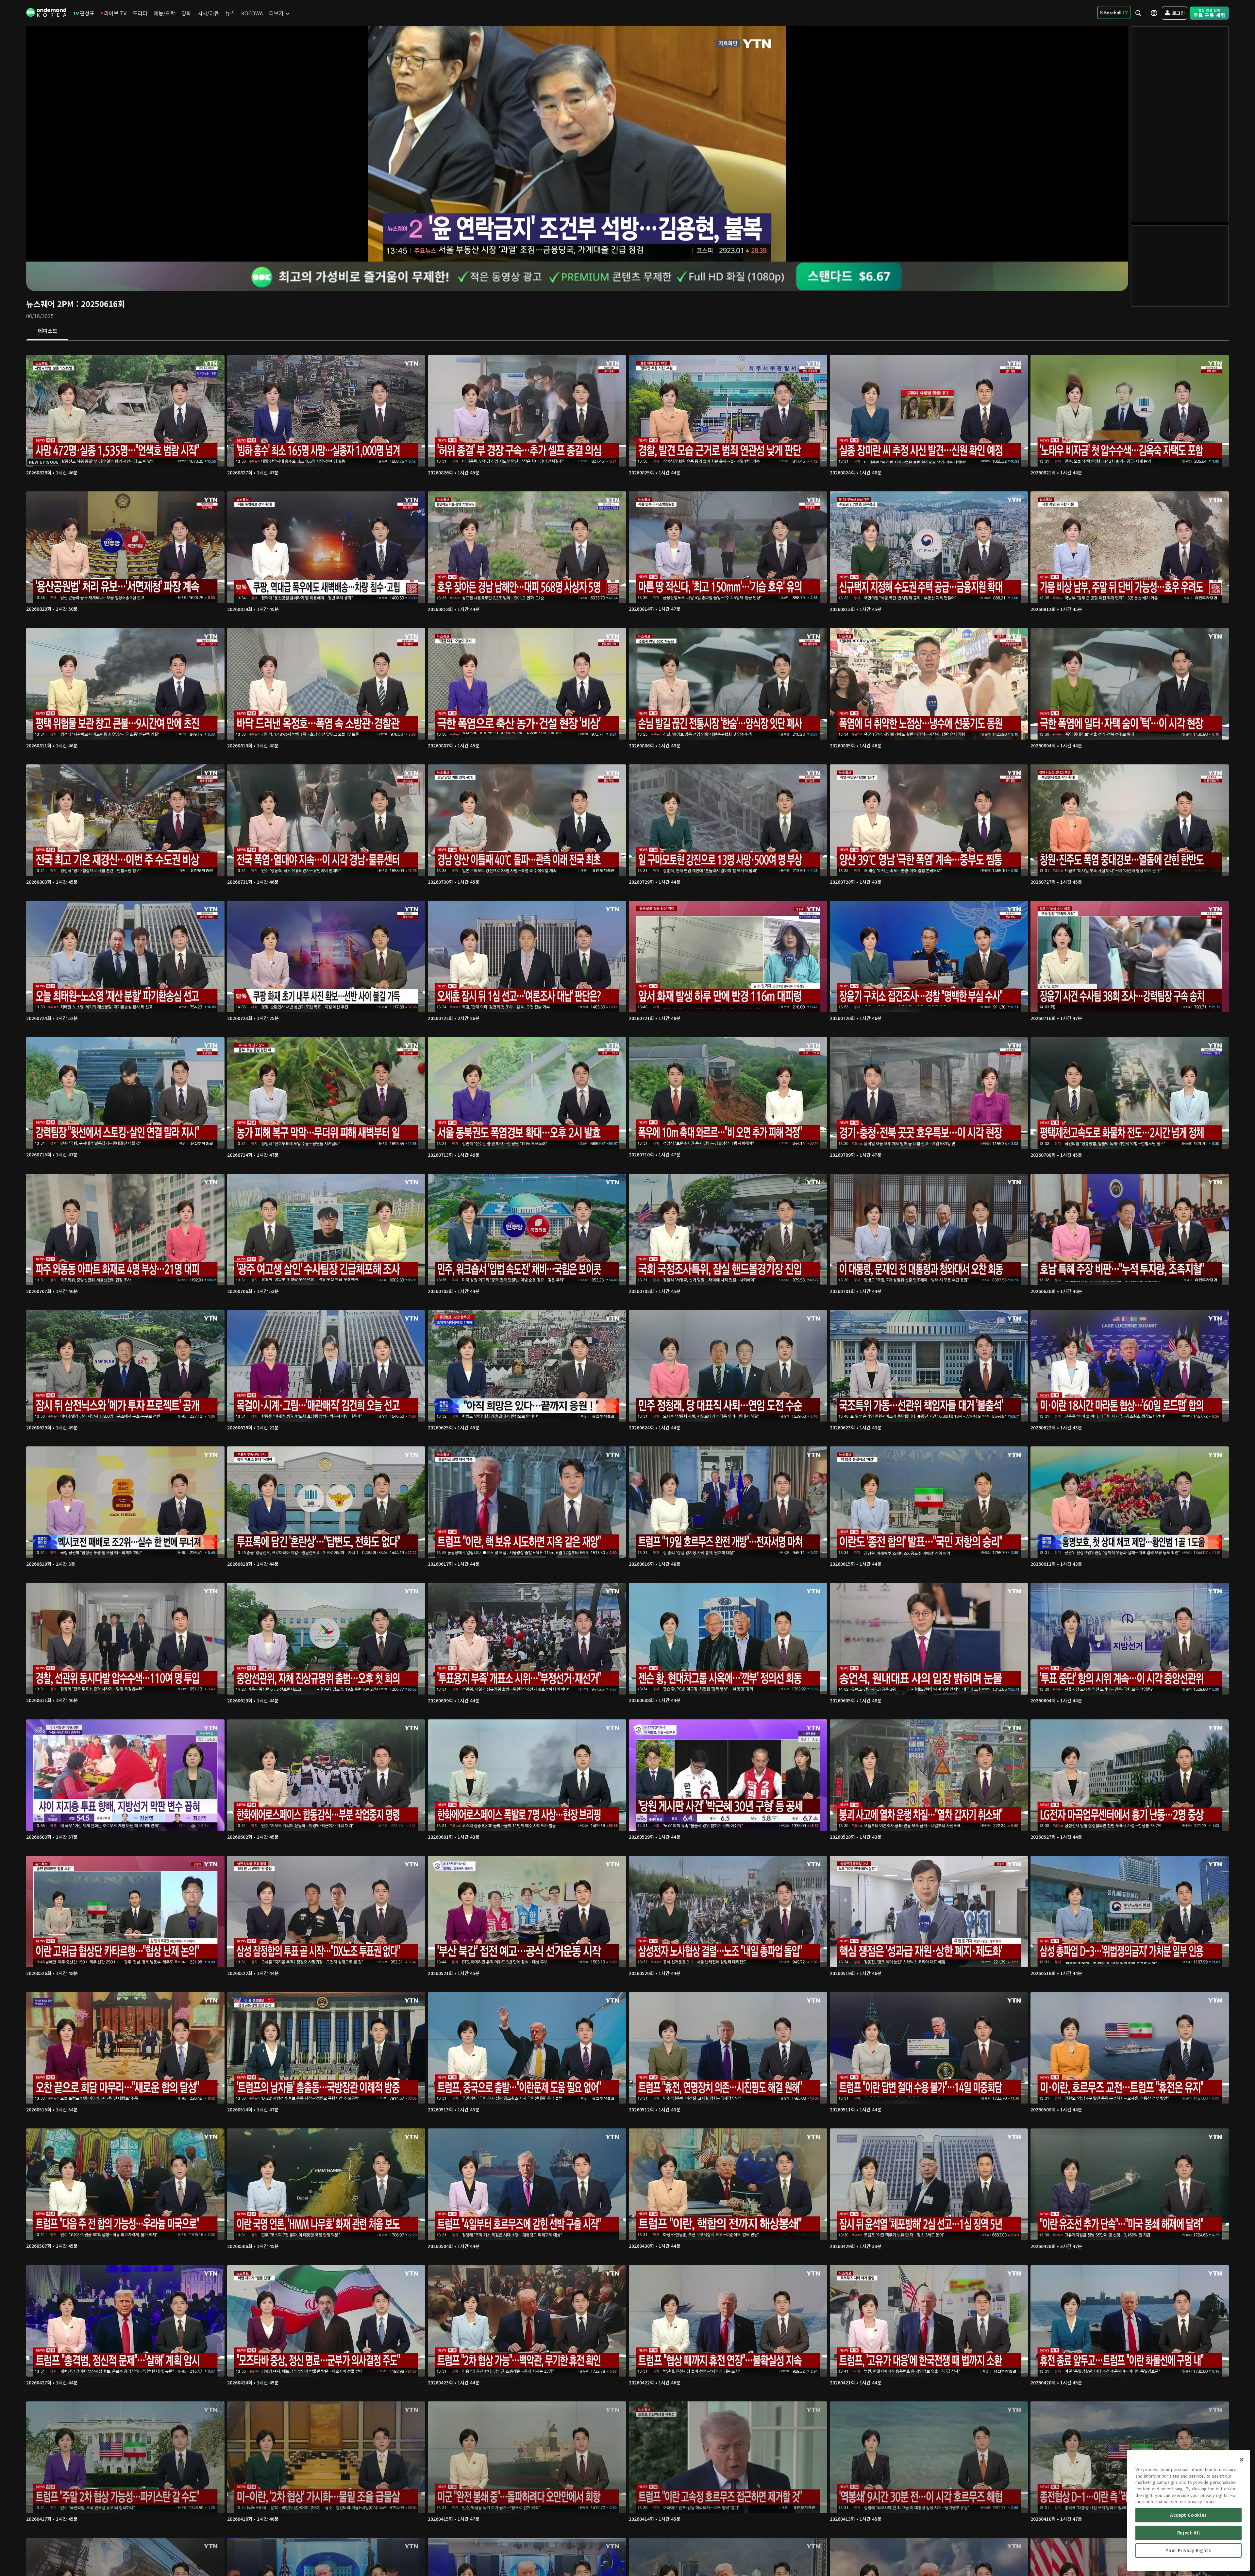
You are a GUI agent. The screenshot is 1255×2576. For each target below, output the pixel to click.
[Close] (1242, 2460)
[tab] (48, 331)
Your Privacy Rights (1188, 2550)
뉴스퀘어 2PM (50, 304)
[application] (577, 144)
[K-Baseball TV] (1114, 12)
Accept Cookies (1188, 2515)
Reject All (1189, 2533)
